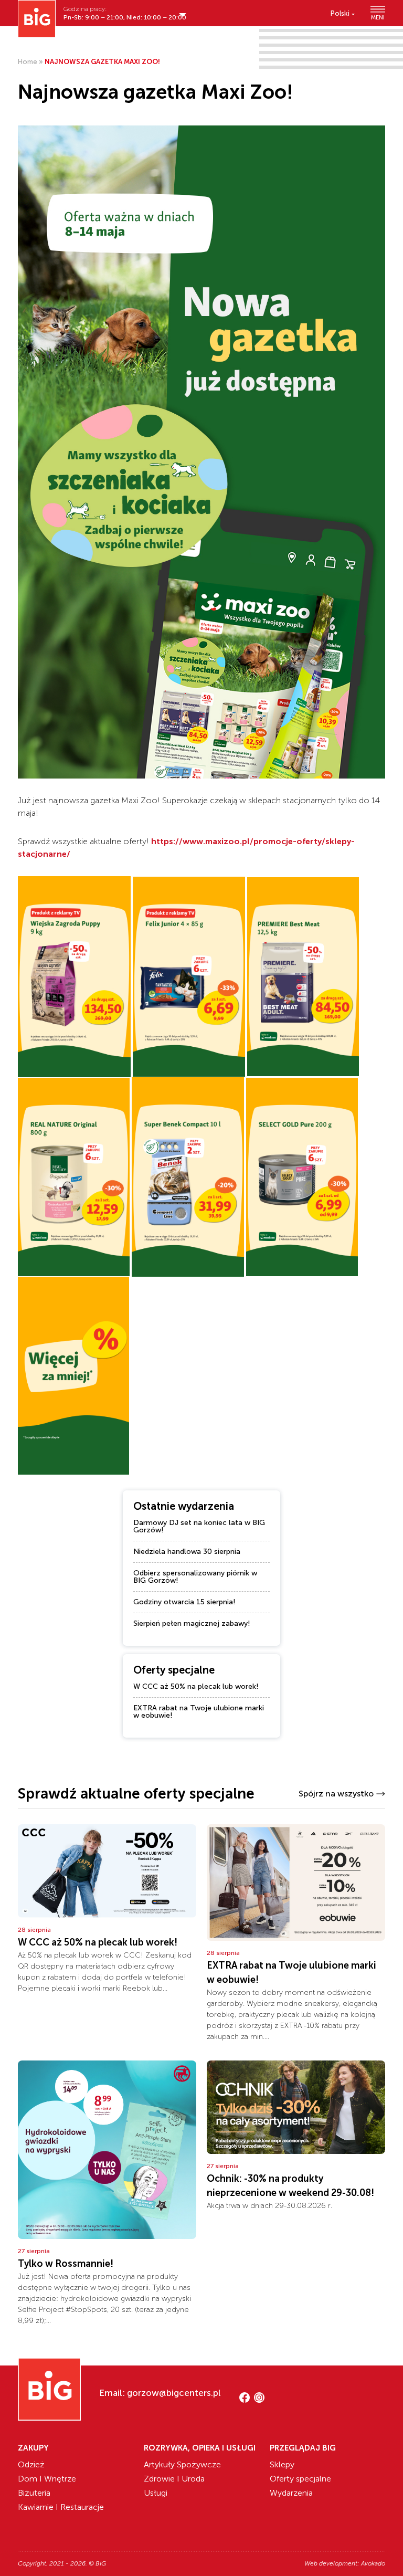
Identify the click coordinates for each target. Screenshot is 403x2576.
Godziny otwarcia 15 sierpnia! (184, 1602)
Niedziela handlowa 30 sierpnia (187, 1552)
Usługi (156, 2493)
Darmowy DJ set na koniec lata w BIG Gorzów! (199, 1526)
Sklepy (282, 2464)
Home (28, 62)
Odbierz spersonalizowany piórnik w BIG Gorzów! (195, 1577)
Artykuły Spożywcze (182, 2464)
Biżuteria (34, 2493)
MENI (378, 17)
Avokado (373, 2563)
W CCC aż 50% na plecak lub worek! (196, 1686)
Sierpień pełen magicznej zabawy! (192, 1623)
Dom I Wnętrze (47, 2479)
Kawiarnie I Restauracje (61, 2507)
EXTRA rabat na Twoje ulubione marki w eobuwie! (199, 1712)
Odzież (31, 2464)
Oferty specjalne (300, 2479)
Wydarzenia (291, 2493)
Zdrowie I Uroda (174, 2479)
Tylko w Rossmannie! (66, 2264)
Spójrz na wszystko (336, 1794)
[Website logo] (37, 19)
